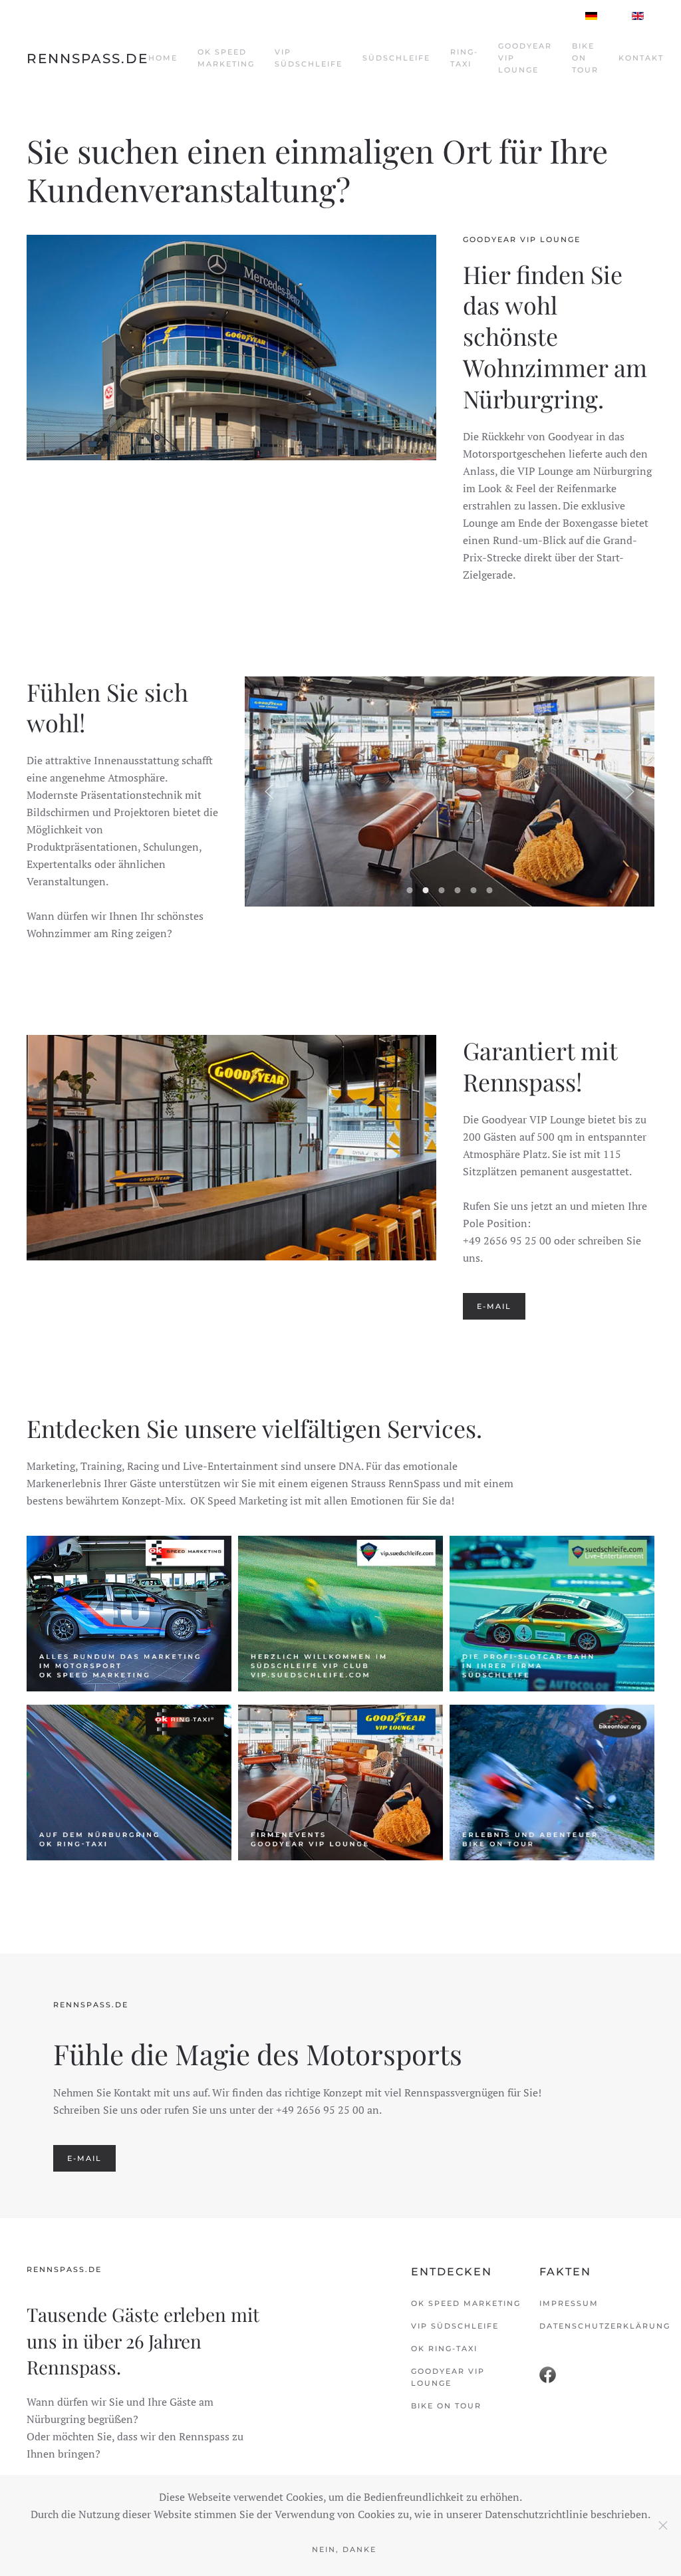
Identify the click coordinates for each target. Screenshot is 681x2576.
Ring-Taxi (464, 58)
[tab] (410, 890)
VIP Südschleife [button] (309, 58)
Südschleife (396, 58)
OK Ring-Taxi (444, 2349)
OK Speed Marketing (226, 58)
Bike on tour (446, 2406)
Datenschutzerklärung (597, 2326)
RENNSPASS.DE (87, 59)
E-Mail (494, 1306)
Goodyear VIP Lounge (448, 2377)
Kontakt (641, 58)
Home (163, 58)
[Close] (663, 2525)
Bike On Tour (585, 58)
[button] (269, 791)
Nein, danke (344, 2549)
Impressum (569, 2303)
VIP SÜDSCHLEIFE (455, 2326)
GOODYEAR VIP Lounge (525, 58)
